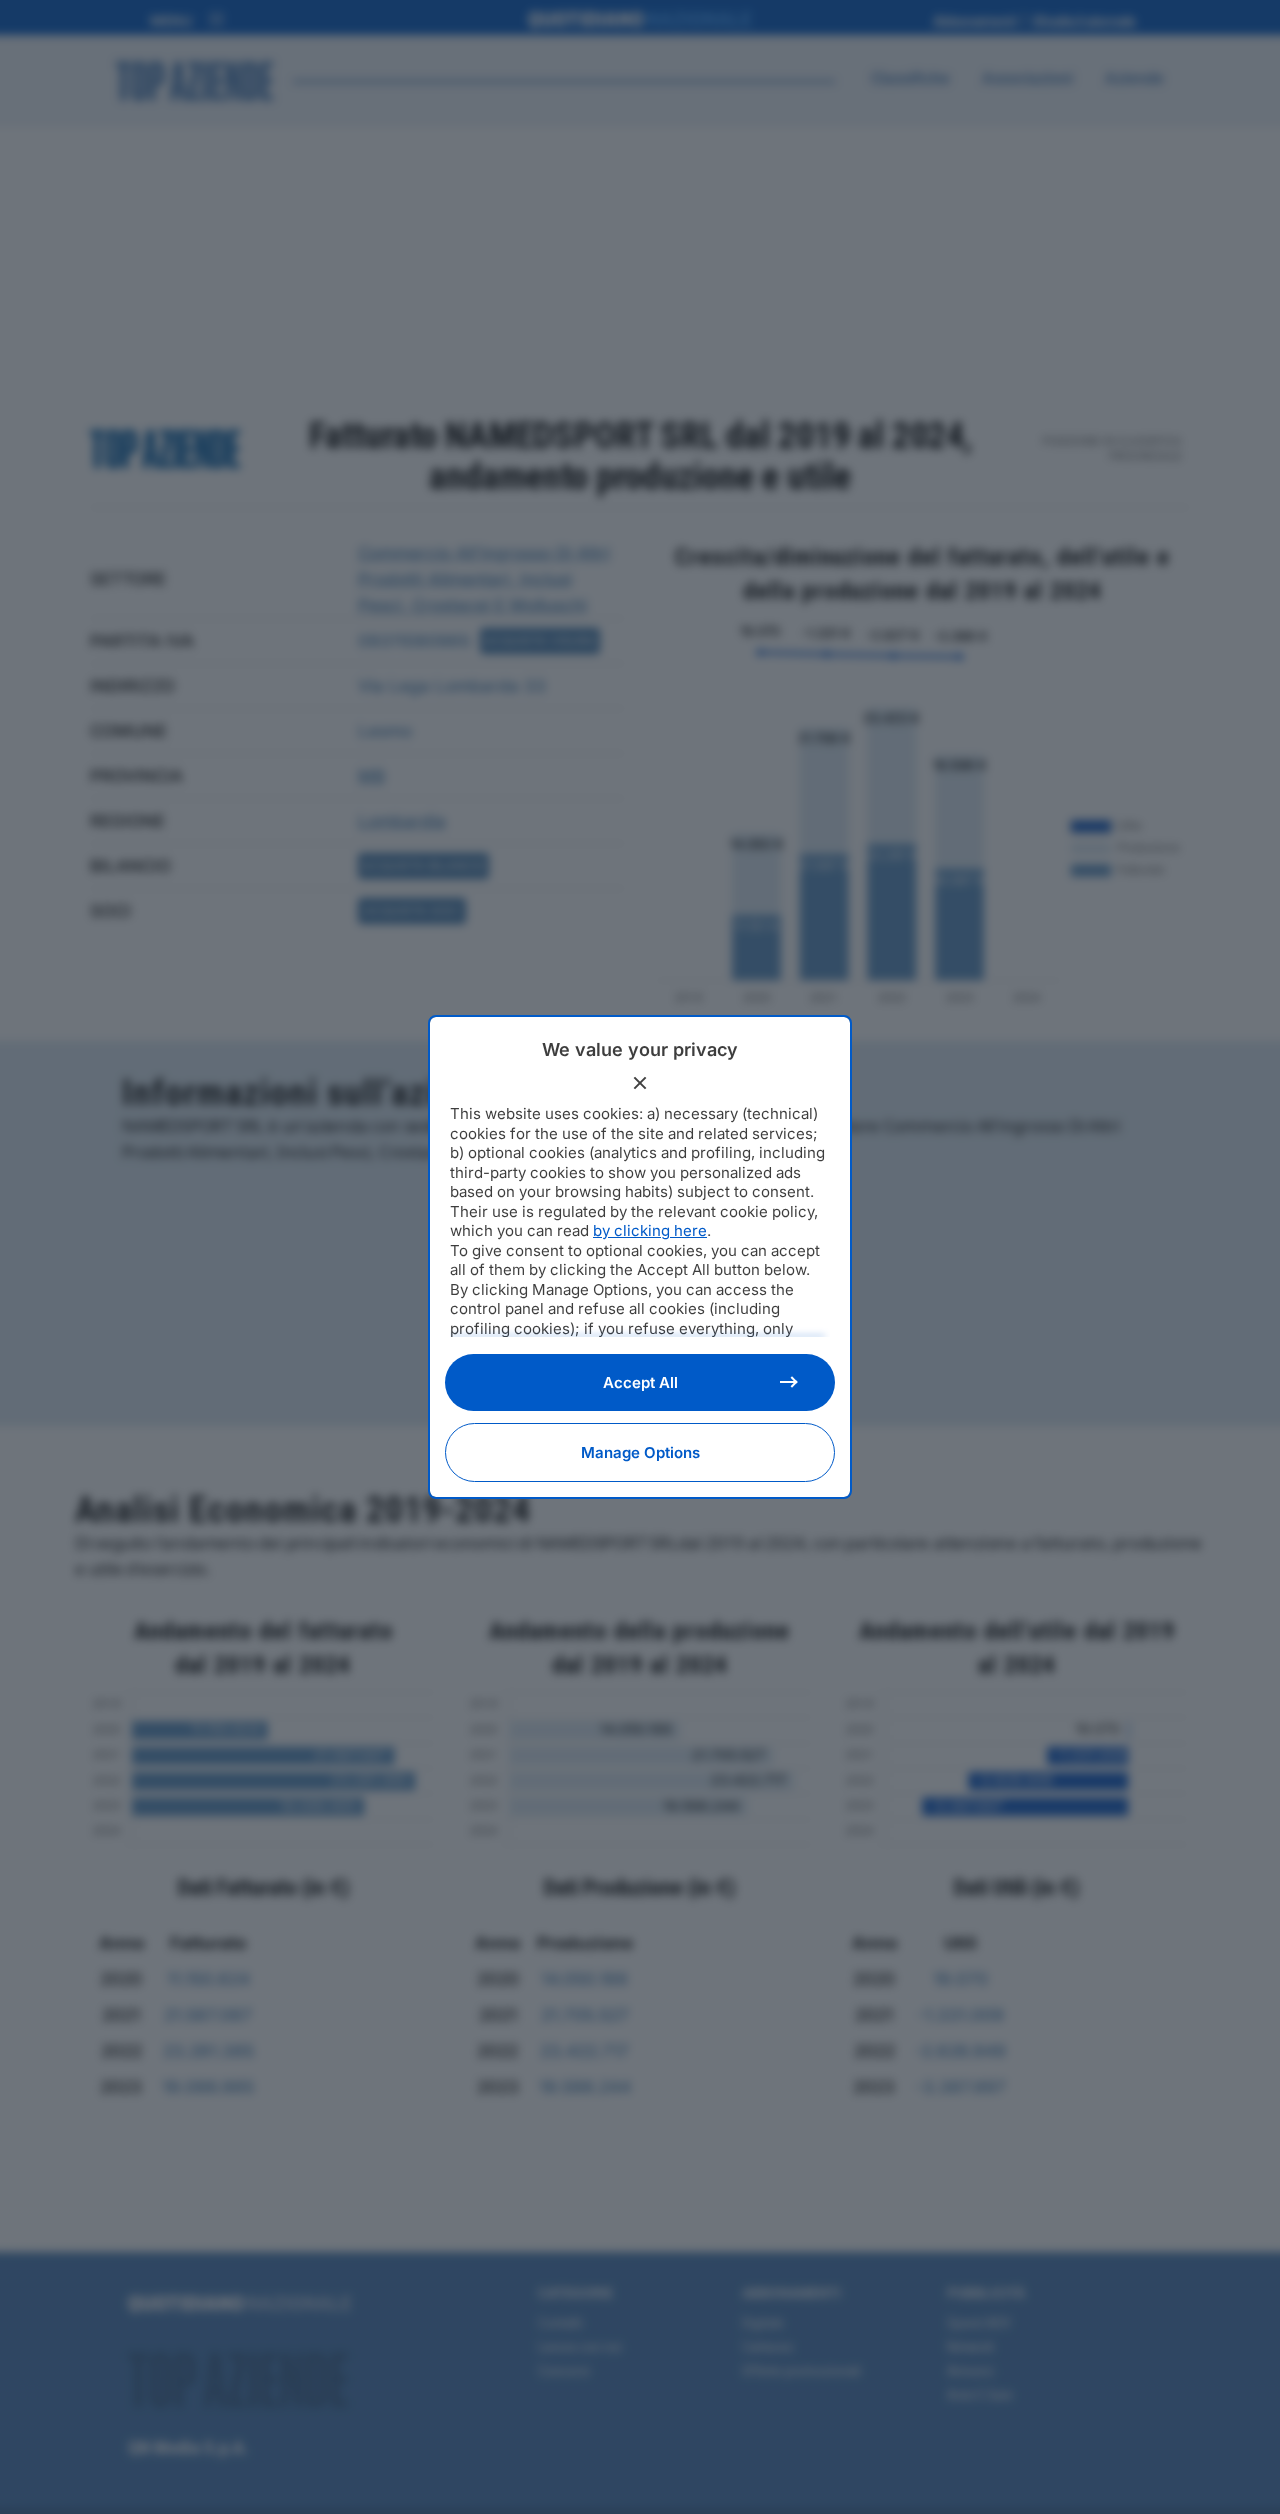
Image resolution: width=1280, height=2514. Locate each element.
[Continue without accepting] (640, 1083)
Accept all (640, 1382)
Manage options (640, 1452)
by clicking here (650, 1230)
